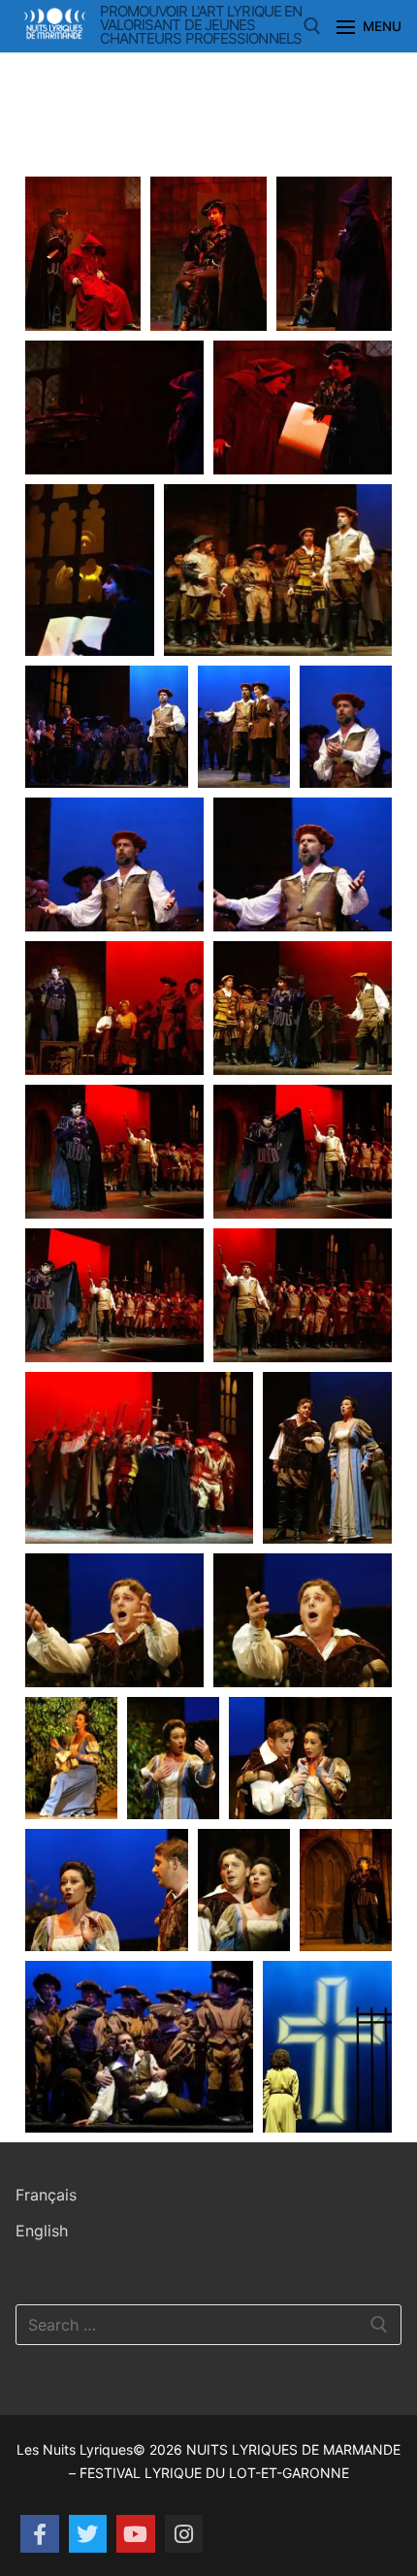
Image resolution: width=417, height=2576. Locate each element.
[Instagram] (184, 2534)
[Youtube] (136, 2534)
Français (46, 2195)
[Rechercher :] (208, 2325)
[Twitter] (88, 2534)
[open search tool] (312, 26)
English (42, 2231)
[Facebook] (40, 2534)
